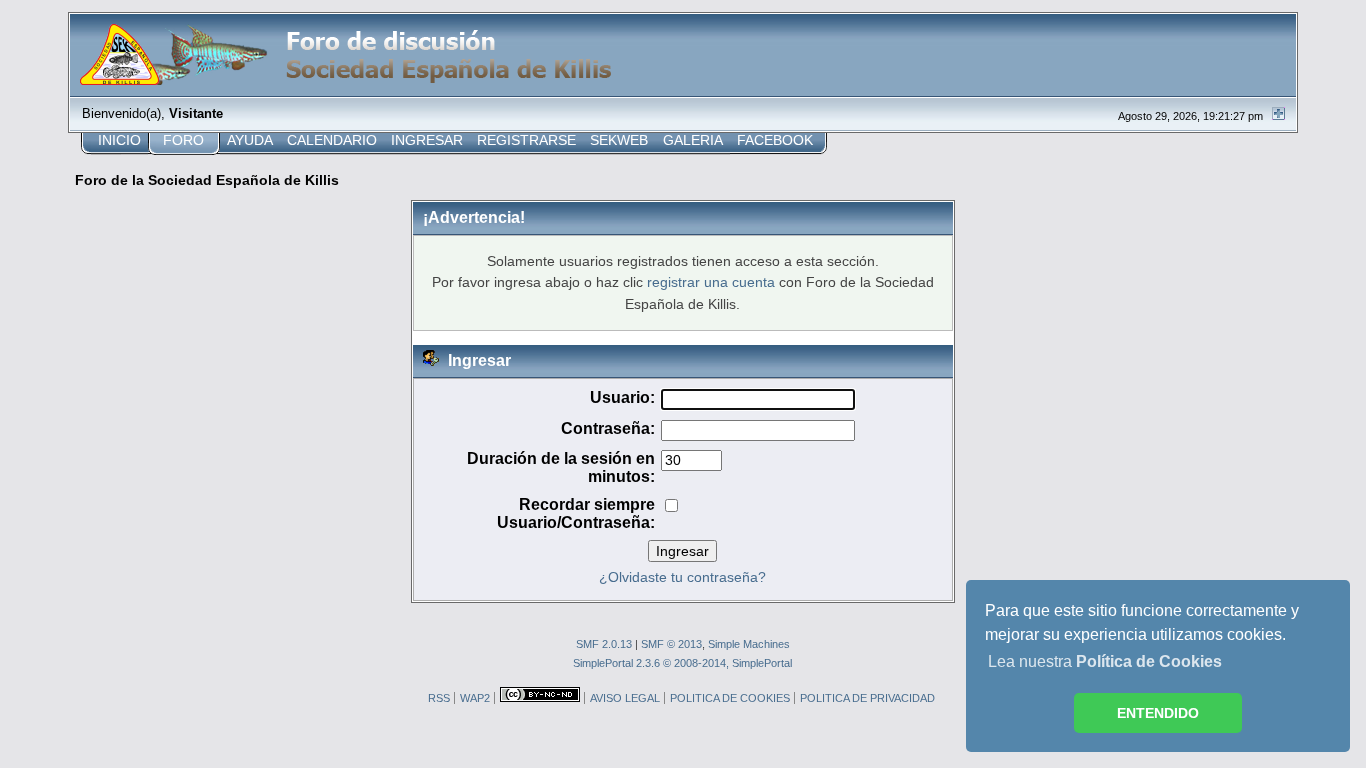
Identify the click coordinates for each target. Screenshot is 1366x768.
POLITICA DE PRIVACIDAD (867, 698)
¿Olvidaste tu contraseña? (682, 577)
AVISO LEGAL (625, 698)
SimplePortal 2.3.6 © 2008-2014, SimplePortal (682, 663)
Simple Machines (749, 644)
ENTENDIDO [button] (1158, 713)
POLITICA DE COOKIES (730, 698)
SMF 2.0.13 (604, 644)
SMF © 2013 (671, 644)
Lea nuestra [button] (1105, 661)
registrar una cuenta (711, 282)
